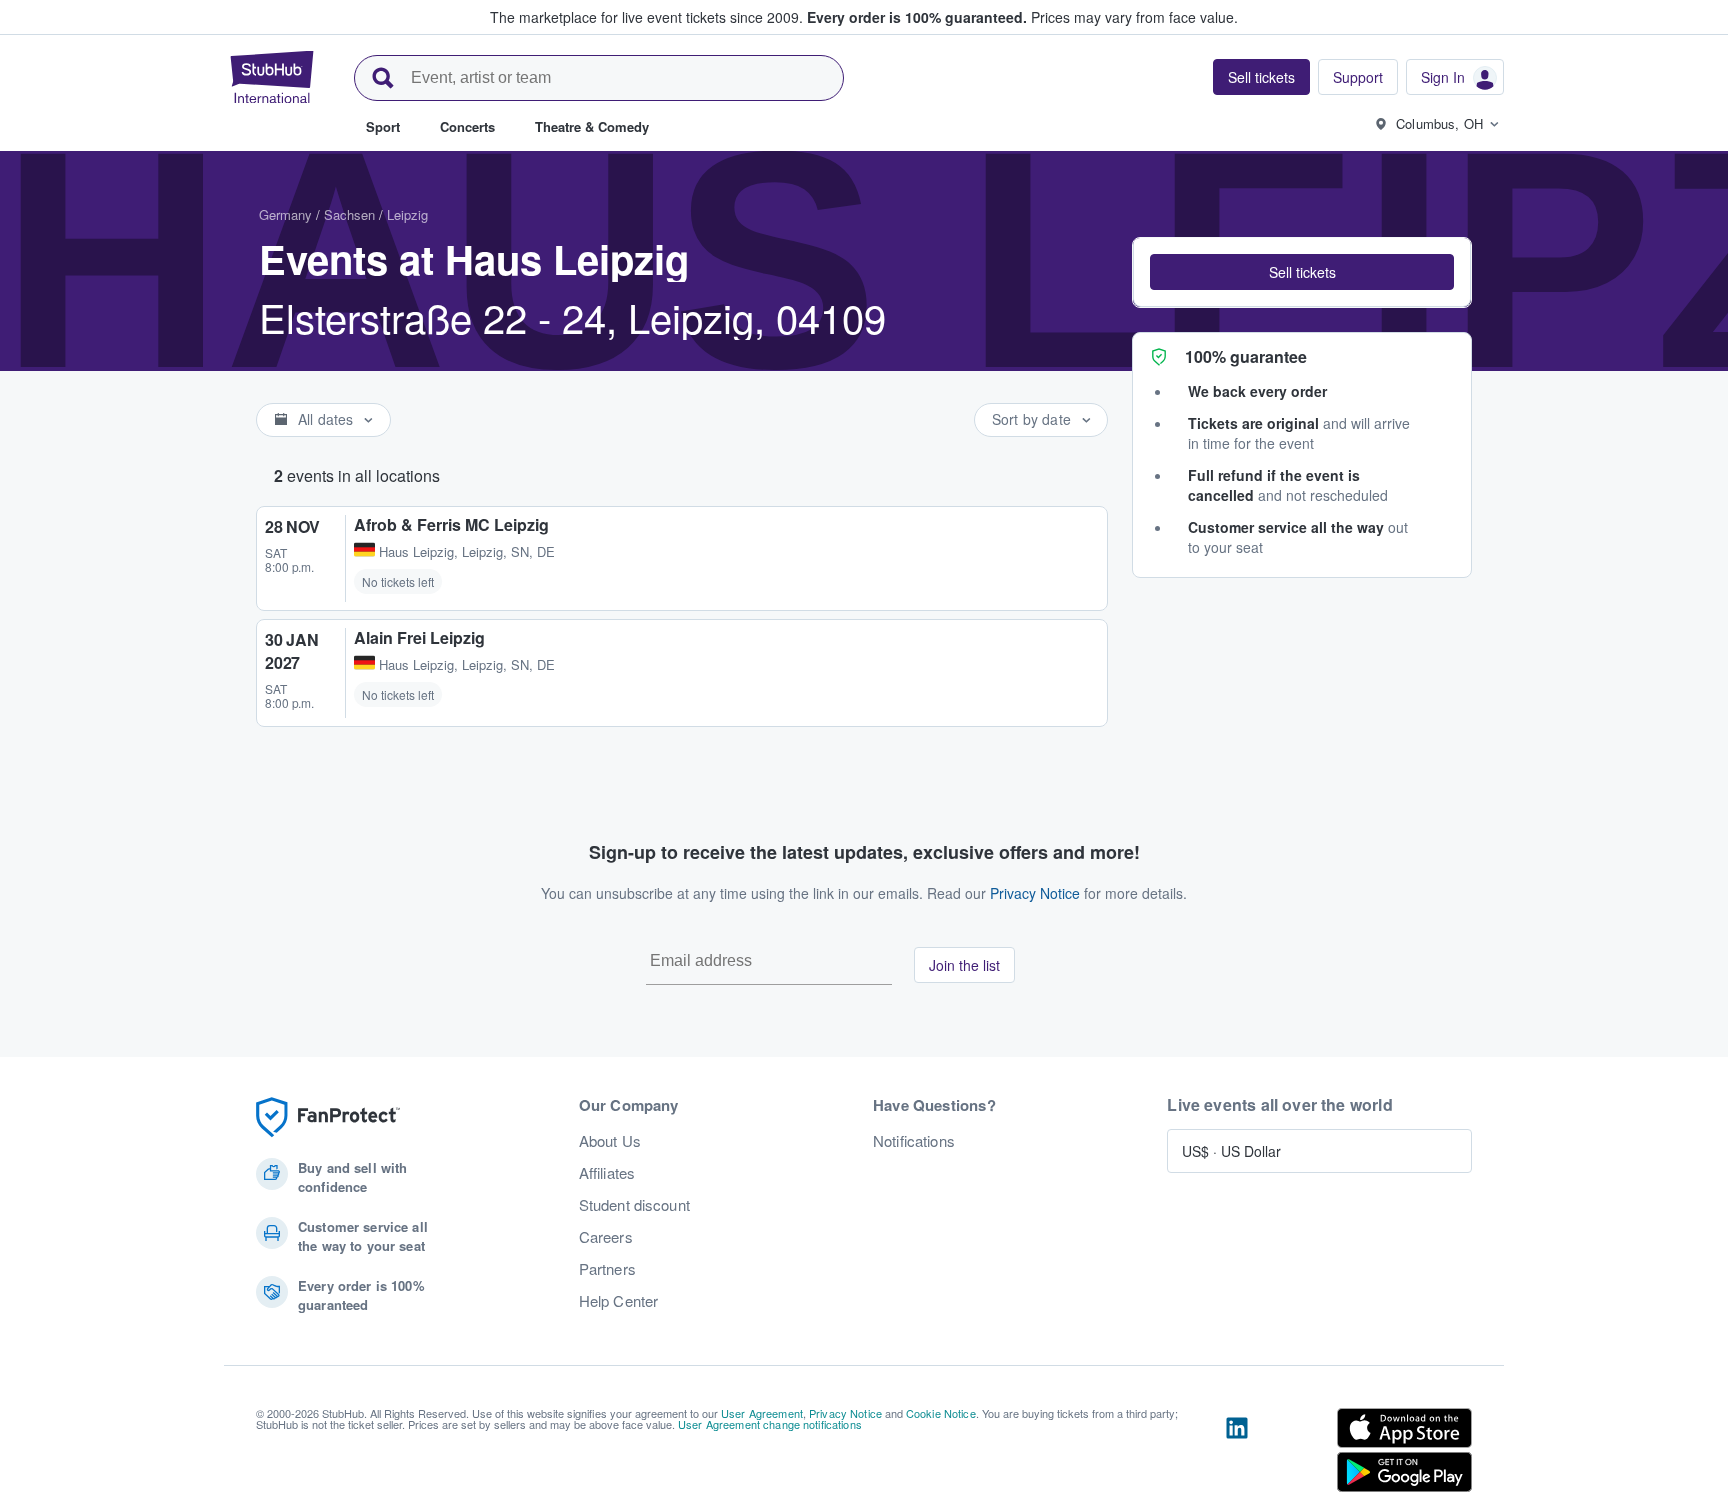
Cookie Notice (941, 1413)
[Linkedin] (1237, 1454)
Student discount (634, 1205)
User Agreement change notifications (770, 1424)
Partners (607, 1269)
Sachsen (349, 214)
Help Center (619, 1301)
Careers (606, 1237)
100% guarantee (1246, 356)
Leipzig (407, 214)
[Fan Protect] (328, 1117)
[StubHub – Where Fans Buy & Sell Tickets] (272, 77)
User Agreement (762, 1413)
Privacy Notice (1035, 893)
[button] (1302, 272)
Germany (285, 214)
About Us (610, 1141)
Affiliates (607, 1173)
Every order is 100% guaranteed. (917, 17)
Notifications (914, 1141)
